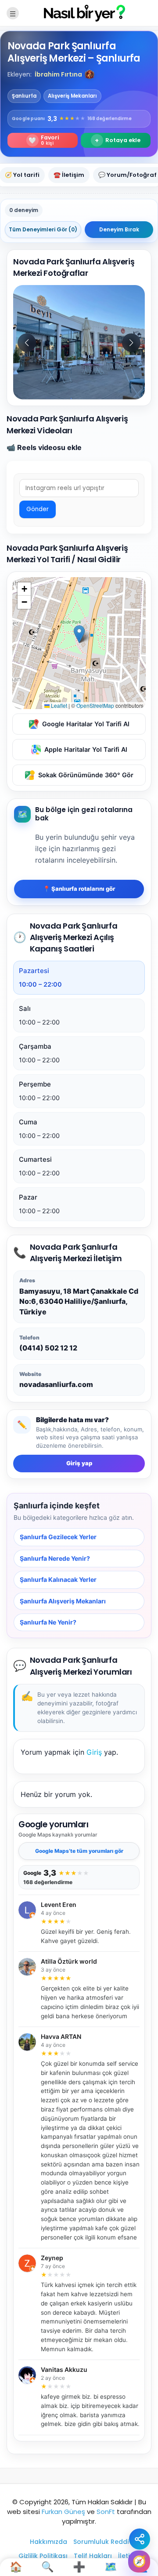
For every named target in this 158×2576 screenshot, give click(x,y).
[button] (90, 74)
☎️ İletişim (69, 175)
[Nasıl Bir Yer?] (79, 13)
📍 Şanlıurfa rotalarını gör (79, 889)
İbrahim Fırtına (58, 74)
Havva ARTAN (61, 2037)
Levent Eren (59, 1905)
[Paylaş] (140, 2539)
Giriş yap (79, 1464)
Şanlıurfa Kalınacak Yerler (58, 1579)
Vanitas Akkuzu (64, 2370)
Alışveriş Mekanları (72, 96)
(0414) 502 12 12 (48, 1348)
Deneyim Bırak (119, 229)
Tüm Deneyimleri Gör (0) (43, 229)
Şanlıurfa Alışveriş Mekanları (63, 1601)
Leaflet (58, 705)
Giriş (94, 1752)
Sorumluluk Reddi (101, 2542)
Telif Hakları (93, 2556)
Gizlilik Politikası (43, 2556)
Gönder (38, 509)
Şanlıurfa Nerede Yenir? (55, 1558)
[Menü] (13, 13)
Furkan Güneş (63, 2512)
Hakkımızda (48, 2542)
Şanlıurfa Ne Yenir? (48, 1622)
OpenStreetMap (95, 705)
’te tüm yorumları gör (79, 1851)
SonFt (106, 2512)
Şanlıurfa (24, 96)
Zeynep (52, 2258)
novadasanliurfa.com (56, 1384)
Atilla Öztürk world (69, 1962)
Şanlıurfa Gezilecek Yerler (58, 1537)
